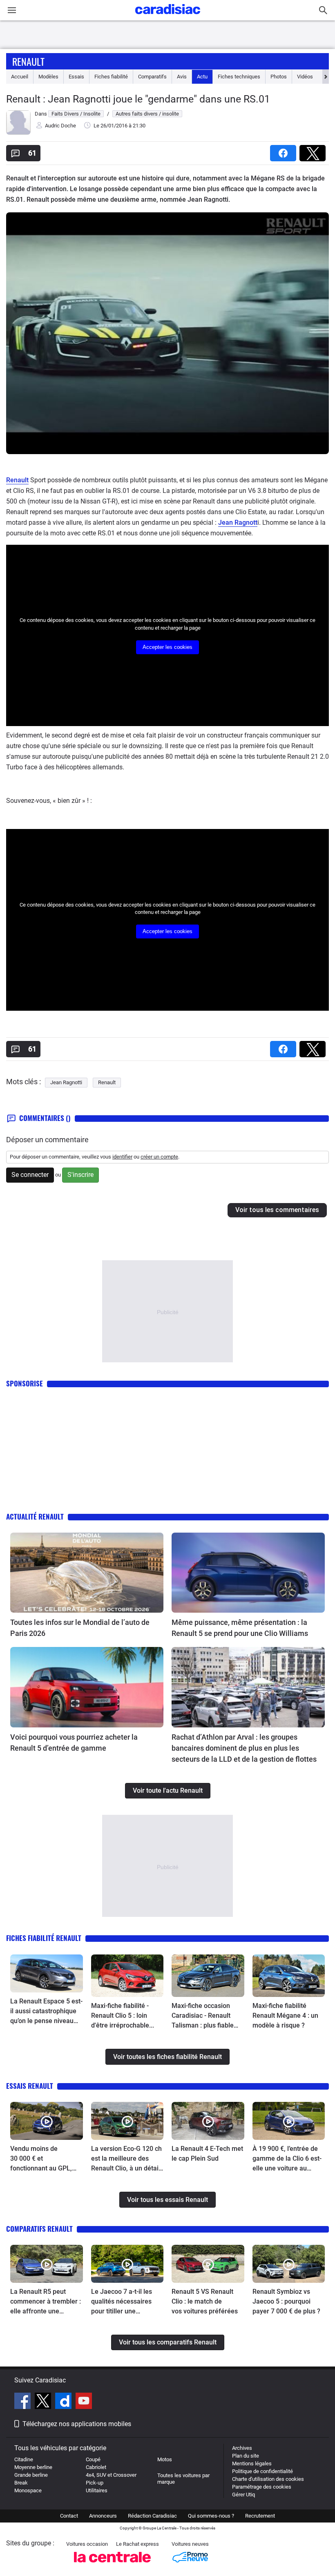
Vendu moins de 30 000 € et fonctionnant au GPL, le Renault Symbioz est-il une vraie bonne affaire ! (46, 2159)
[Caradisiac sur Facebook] (23, 2402)
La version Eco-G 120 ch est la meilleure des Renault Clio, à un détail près (126, 2159)
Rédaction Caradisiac (152, 2516)
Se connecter (30, 1175)
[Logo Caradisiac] (168, 17)
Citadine (24, 2459)
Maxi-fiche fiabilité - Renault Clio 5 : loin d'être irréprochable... (123, 2016)
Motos (165, 2459)
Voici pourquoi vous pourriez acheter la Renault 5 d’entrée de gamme (74, 1743)
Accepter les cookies (167, 647)
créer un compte (159, 1157)
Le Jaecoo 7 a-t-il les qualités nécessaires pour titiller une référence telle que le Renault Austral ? (123, 2302)
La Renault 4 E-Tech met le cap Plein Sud (207, 2154)
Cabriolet (96, 2467)
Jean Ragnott (238, 523)
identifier (122, 1157)
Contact (69, 2516)
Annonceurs (103, 2516)
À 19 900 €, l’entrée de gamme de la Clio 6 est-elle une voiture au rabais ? (287, 2159)
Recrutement (260, 2516)
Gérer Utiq (243, 2495)
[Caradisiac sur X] (44, 2402)
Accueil (20, 77)
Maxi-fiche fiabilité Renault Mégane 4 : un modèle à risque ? (285, 2016)
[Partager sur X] (314, 150)
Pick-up (95, 2483)
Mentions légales (252, 2463)
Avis (182, 77)
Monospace (28, 2490)
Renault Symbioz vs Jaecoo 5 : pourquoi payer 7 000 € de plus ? (286, 2301)
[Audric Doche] (18, 133)
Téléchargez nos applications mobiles (77, 2424)
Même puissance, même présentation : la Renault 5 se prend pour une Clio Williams (240, 1628)
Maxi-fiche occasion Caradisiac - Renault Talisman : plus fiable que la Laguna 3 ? (203, 2016)
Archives (242, 2448)
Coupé (93, 2459)
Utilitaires (97, 2490)
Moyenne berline (33, 2467)
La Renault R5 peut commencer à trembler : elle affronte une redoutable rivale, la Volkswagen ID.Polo (46, 2302)
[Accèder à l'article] (87, 1573)
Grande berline (31, 2475)
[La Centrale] (112, 2565)
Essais (76, 77)
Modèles (48, 77)
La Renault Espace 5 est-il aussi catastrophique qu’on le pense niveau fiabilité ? (46, 2012)
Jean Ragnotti (66, 1082)
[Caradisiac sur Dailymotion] (64, 2402)
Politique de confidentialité (262, 2471)
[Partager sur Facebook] (285, 150)
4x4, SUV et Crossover (111, 2475)
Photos (279, 77)
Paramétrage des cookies (262, 2487)
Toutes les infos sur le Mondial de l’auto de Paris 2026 (80, 1628)
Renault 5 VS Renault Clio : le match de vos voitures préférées (205, 2301)
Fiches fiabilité (111, 77)
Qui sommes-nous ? (211, 2516)
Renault (28, 61)
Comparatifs (152, 77)
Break (21, 2483)
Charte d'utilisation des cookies (268, 2479)
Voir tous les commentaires (277, 1210)
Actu (202, 77)
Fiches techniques (239, 77)
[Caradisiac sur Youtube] (84, 2402)
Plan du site (246, 2456)
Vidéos (305, 77)
